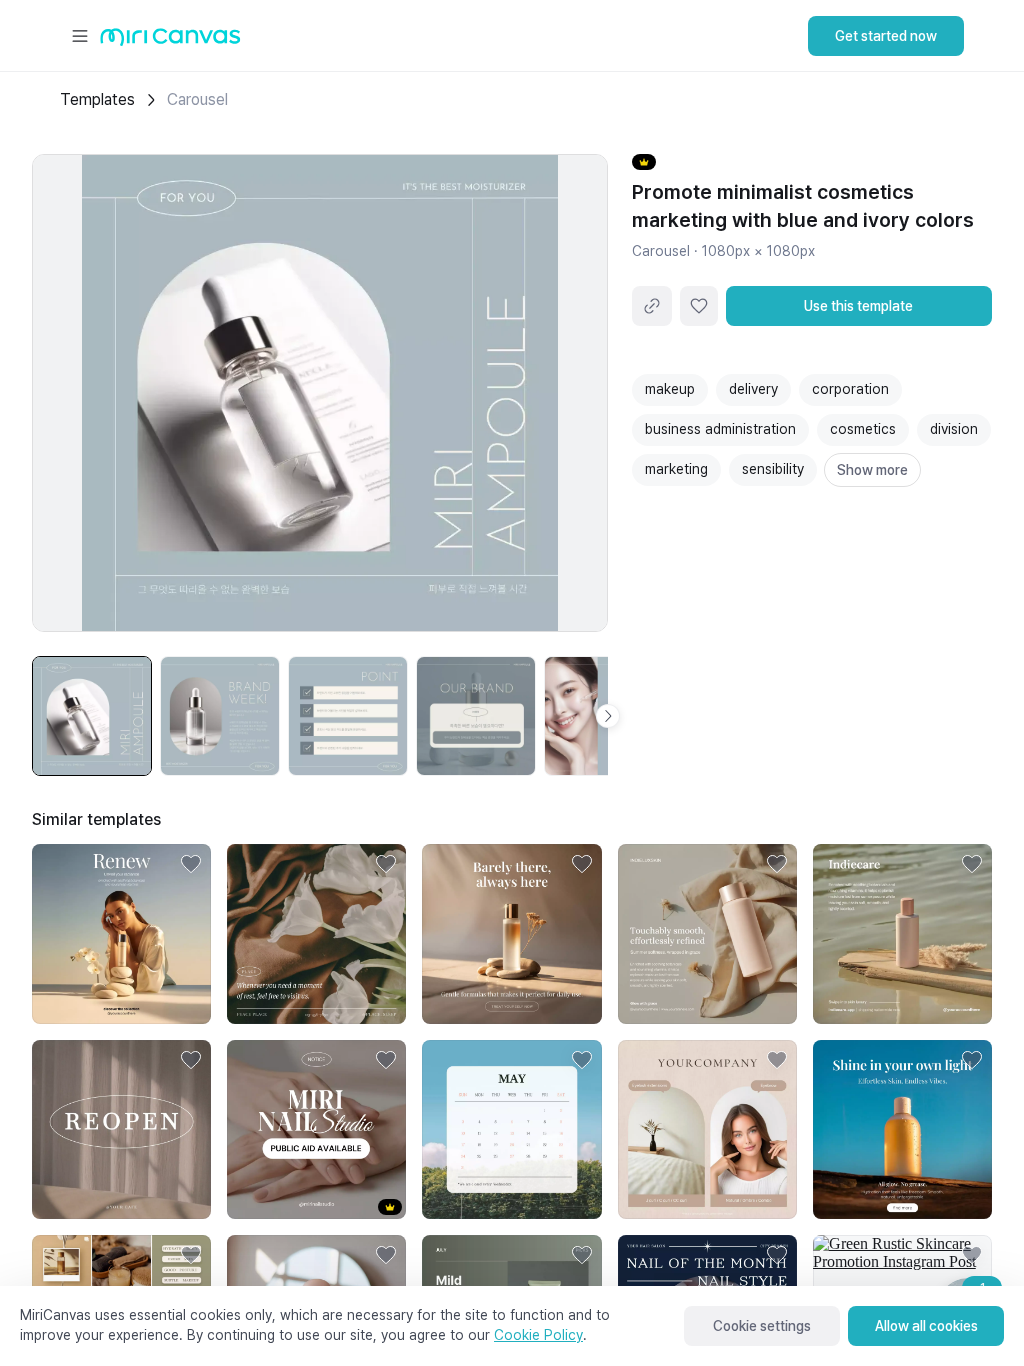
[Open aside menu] (80, 36)
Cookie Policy (538, 1335)
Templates (97, 99)
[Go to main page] (170, 41)
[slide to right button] (608, 716)
